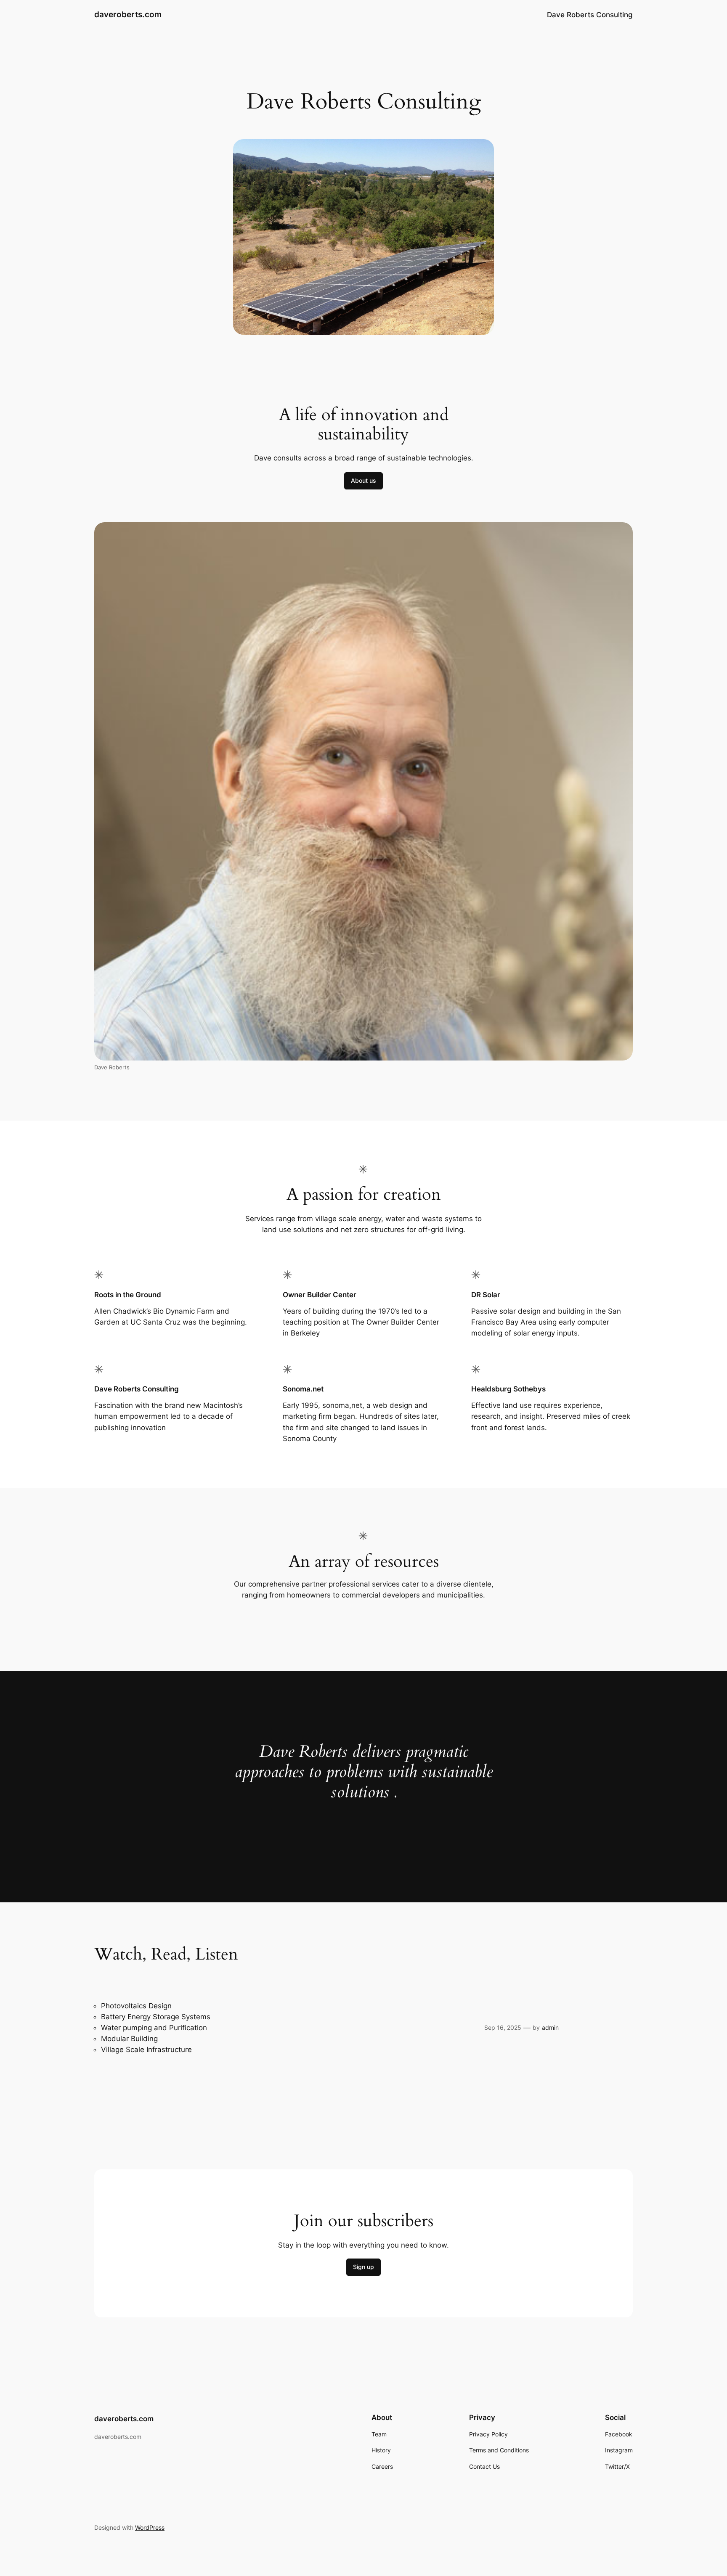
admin (550, 2027)
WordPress (150, 2527)
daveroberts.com (128, 14)
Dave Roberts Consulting (590, 15)
